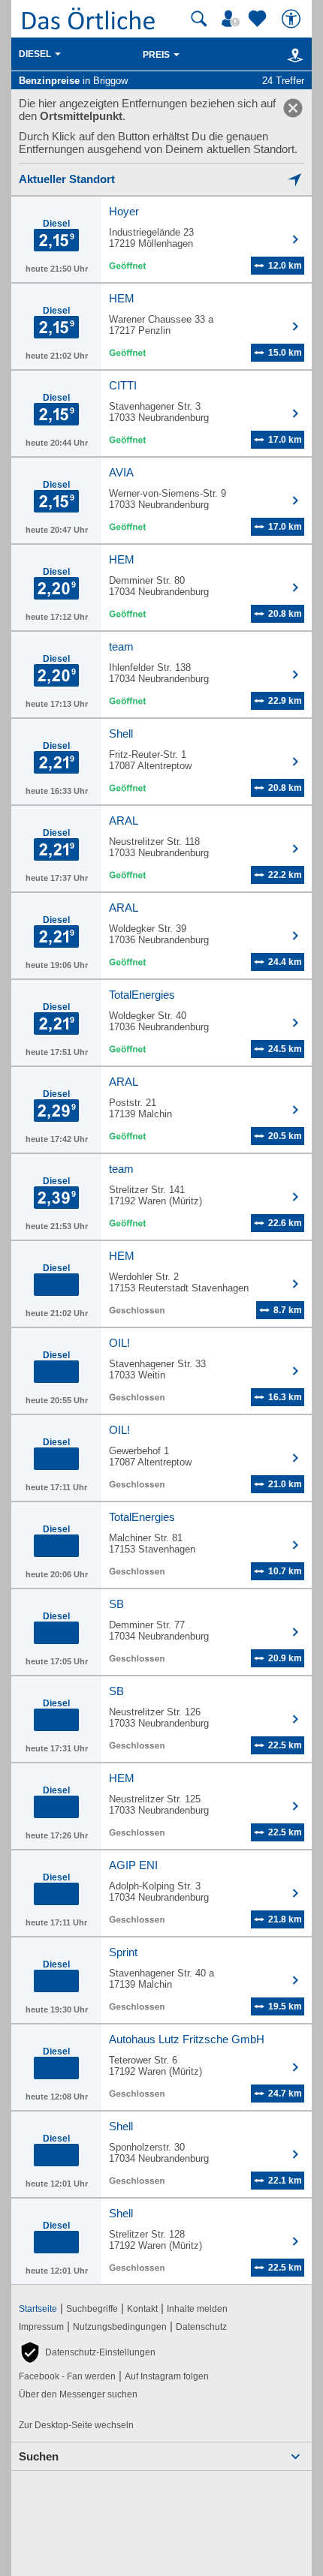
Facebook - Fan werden (67, 2376)
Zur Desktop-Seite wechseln (76, 2425)
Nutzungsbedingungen (120, 2327)
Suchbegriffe (92, 2309)
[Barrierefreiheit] (293, 19)
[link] (293, 108)
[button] (87, 2352)
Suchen (39, 2456)
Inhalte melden (197, 2309)
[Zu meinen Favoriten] (259, 19)
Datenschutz (201, 2327)
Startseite (38, 2309)
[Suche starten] (199, 19)
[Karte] (293, 55)
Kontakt (142, 2309)
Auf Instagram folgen (167, 2376)
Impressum (41, 2327)
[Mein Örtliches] (233, 19)
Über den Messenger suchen (78, 2394)
